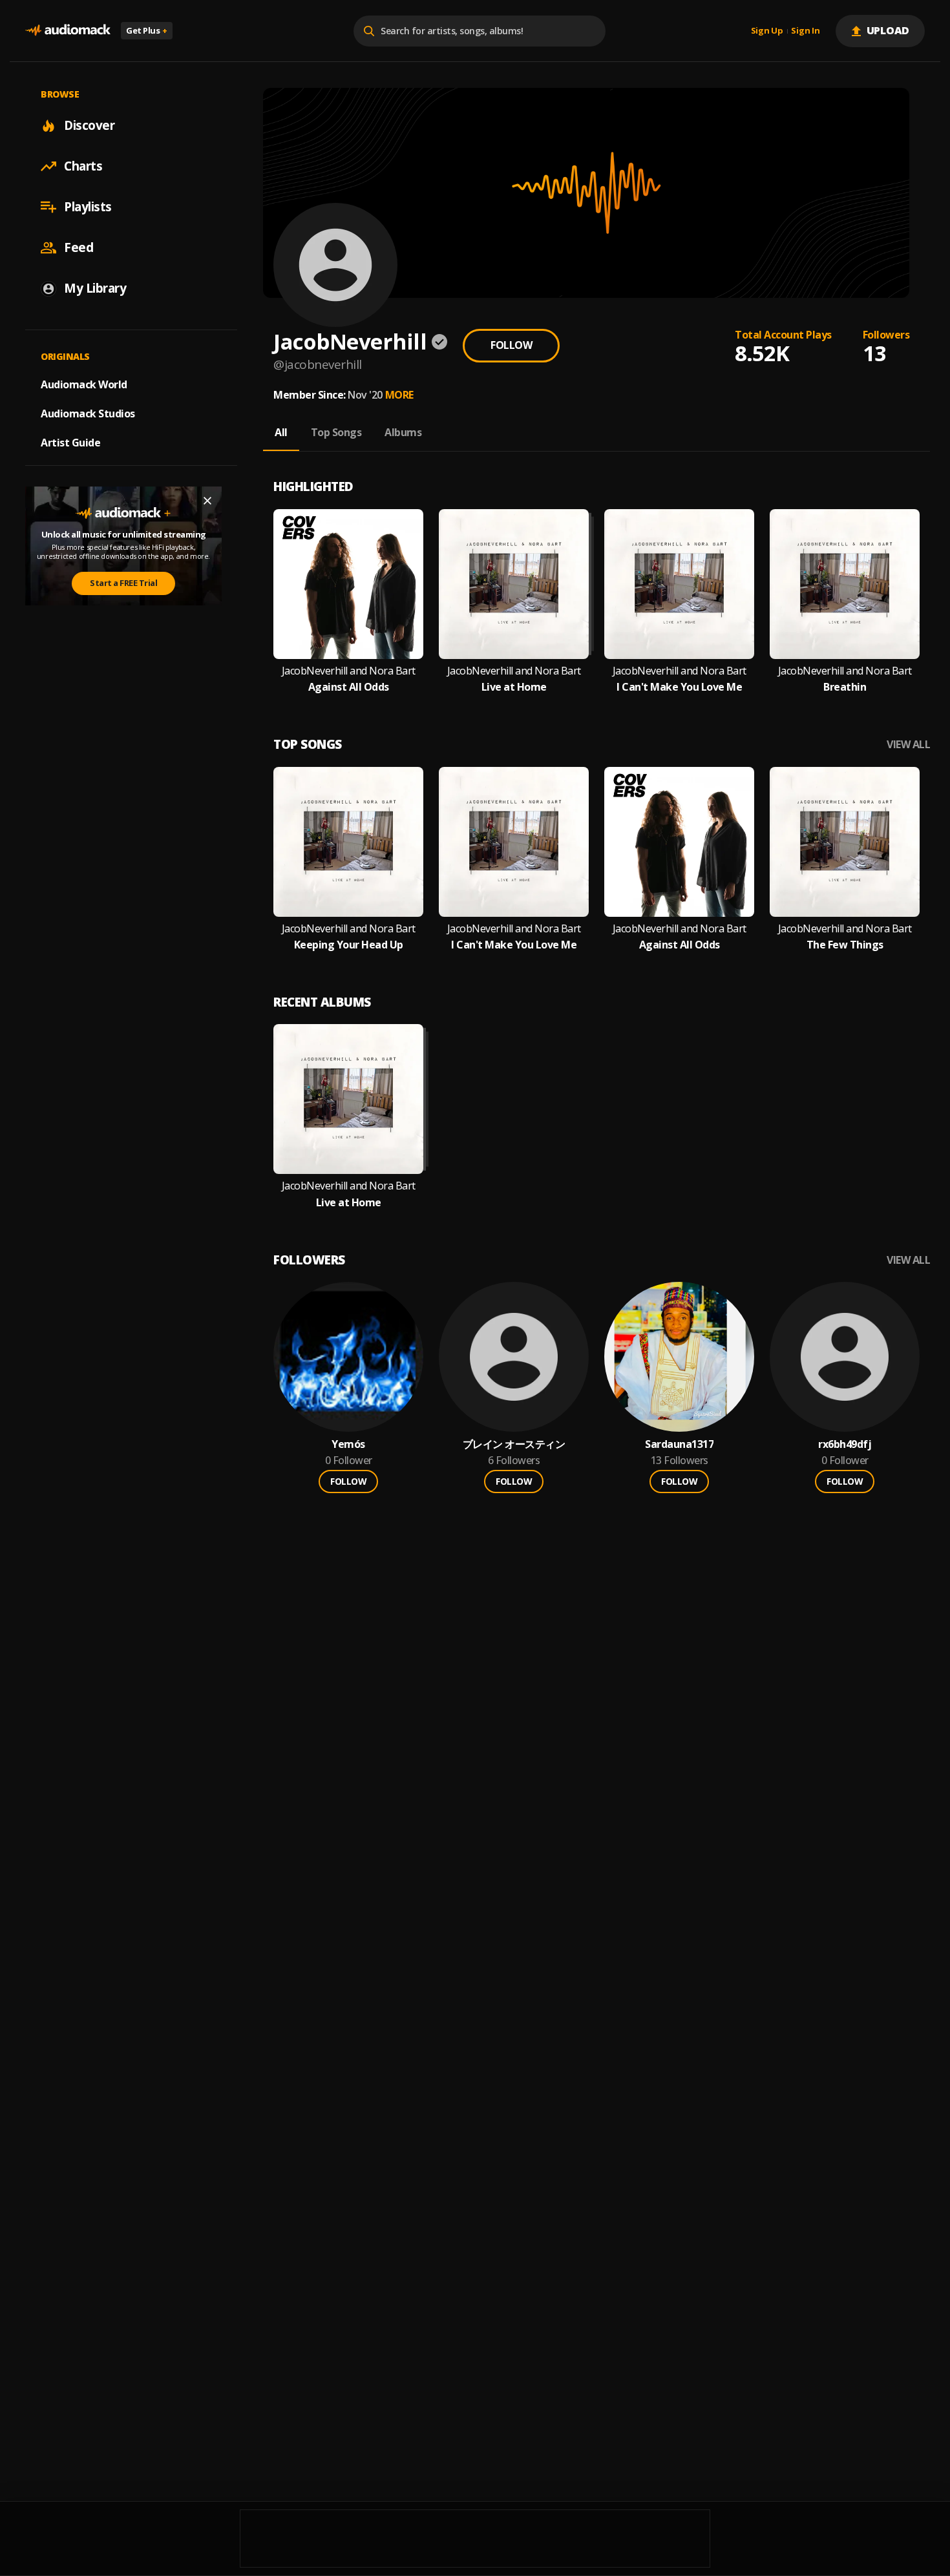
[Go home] (68, 31)
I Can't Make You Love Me (679, 687)
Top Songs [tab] (336, 432)
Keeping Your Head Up (349, 945)
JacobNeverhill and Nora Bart (349, 671)
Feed (79, 247)
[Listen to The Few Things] (845, 842)
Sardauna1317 (679, 1444)
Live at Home (514, 687)
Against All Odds (349, 687)
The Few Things (845, 945)
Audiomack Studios (88, 414)
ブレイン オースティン (514, 1444)
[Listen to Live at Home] (514, 584)
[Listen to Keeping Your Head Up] (348, 842)
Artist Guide (70, 443)
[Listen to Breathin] (845, 584)
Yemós (348, 1444)
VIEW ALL (908, 745)
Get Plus (147, 30)
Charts (83, 166)
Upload (888, 30)
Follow (511, 345)
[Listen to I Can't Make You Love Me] (679, 584)
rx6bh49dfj (845, 1444)
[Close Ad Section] (207, 501)
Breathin (845, 687)
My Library (95, 288)
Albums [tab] (403, 432)
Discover (89, 125)
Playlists (88, 207)
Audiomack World (84, 384)
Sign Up (767, 31)
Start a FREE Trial (123, 583)
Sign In (805, 31)
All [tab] (281, 432)
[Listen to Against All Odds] (348, 584)
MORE (399, 395)
